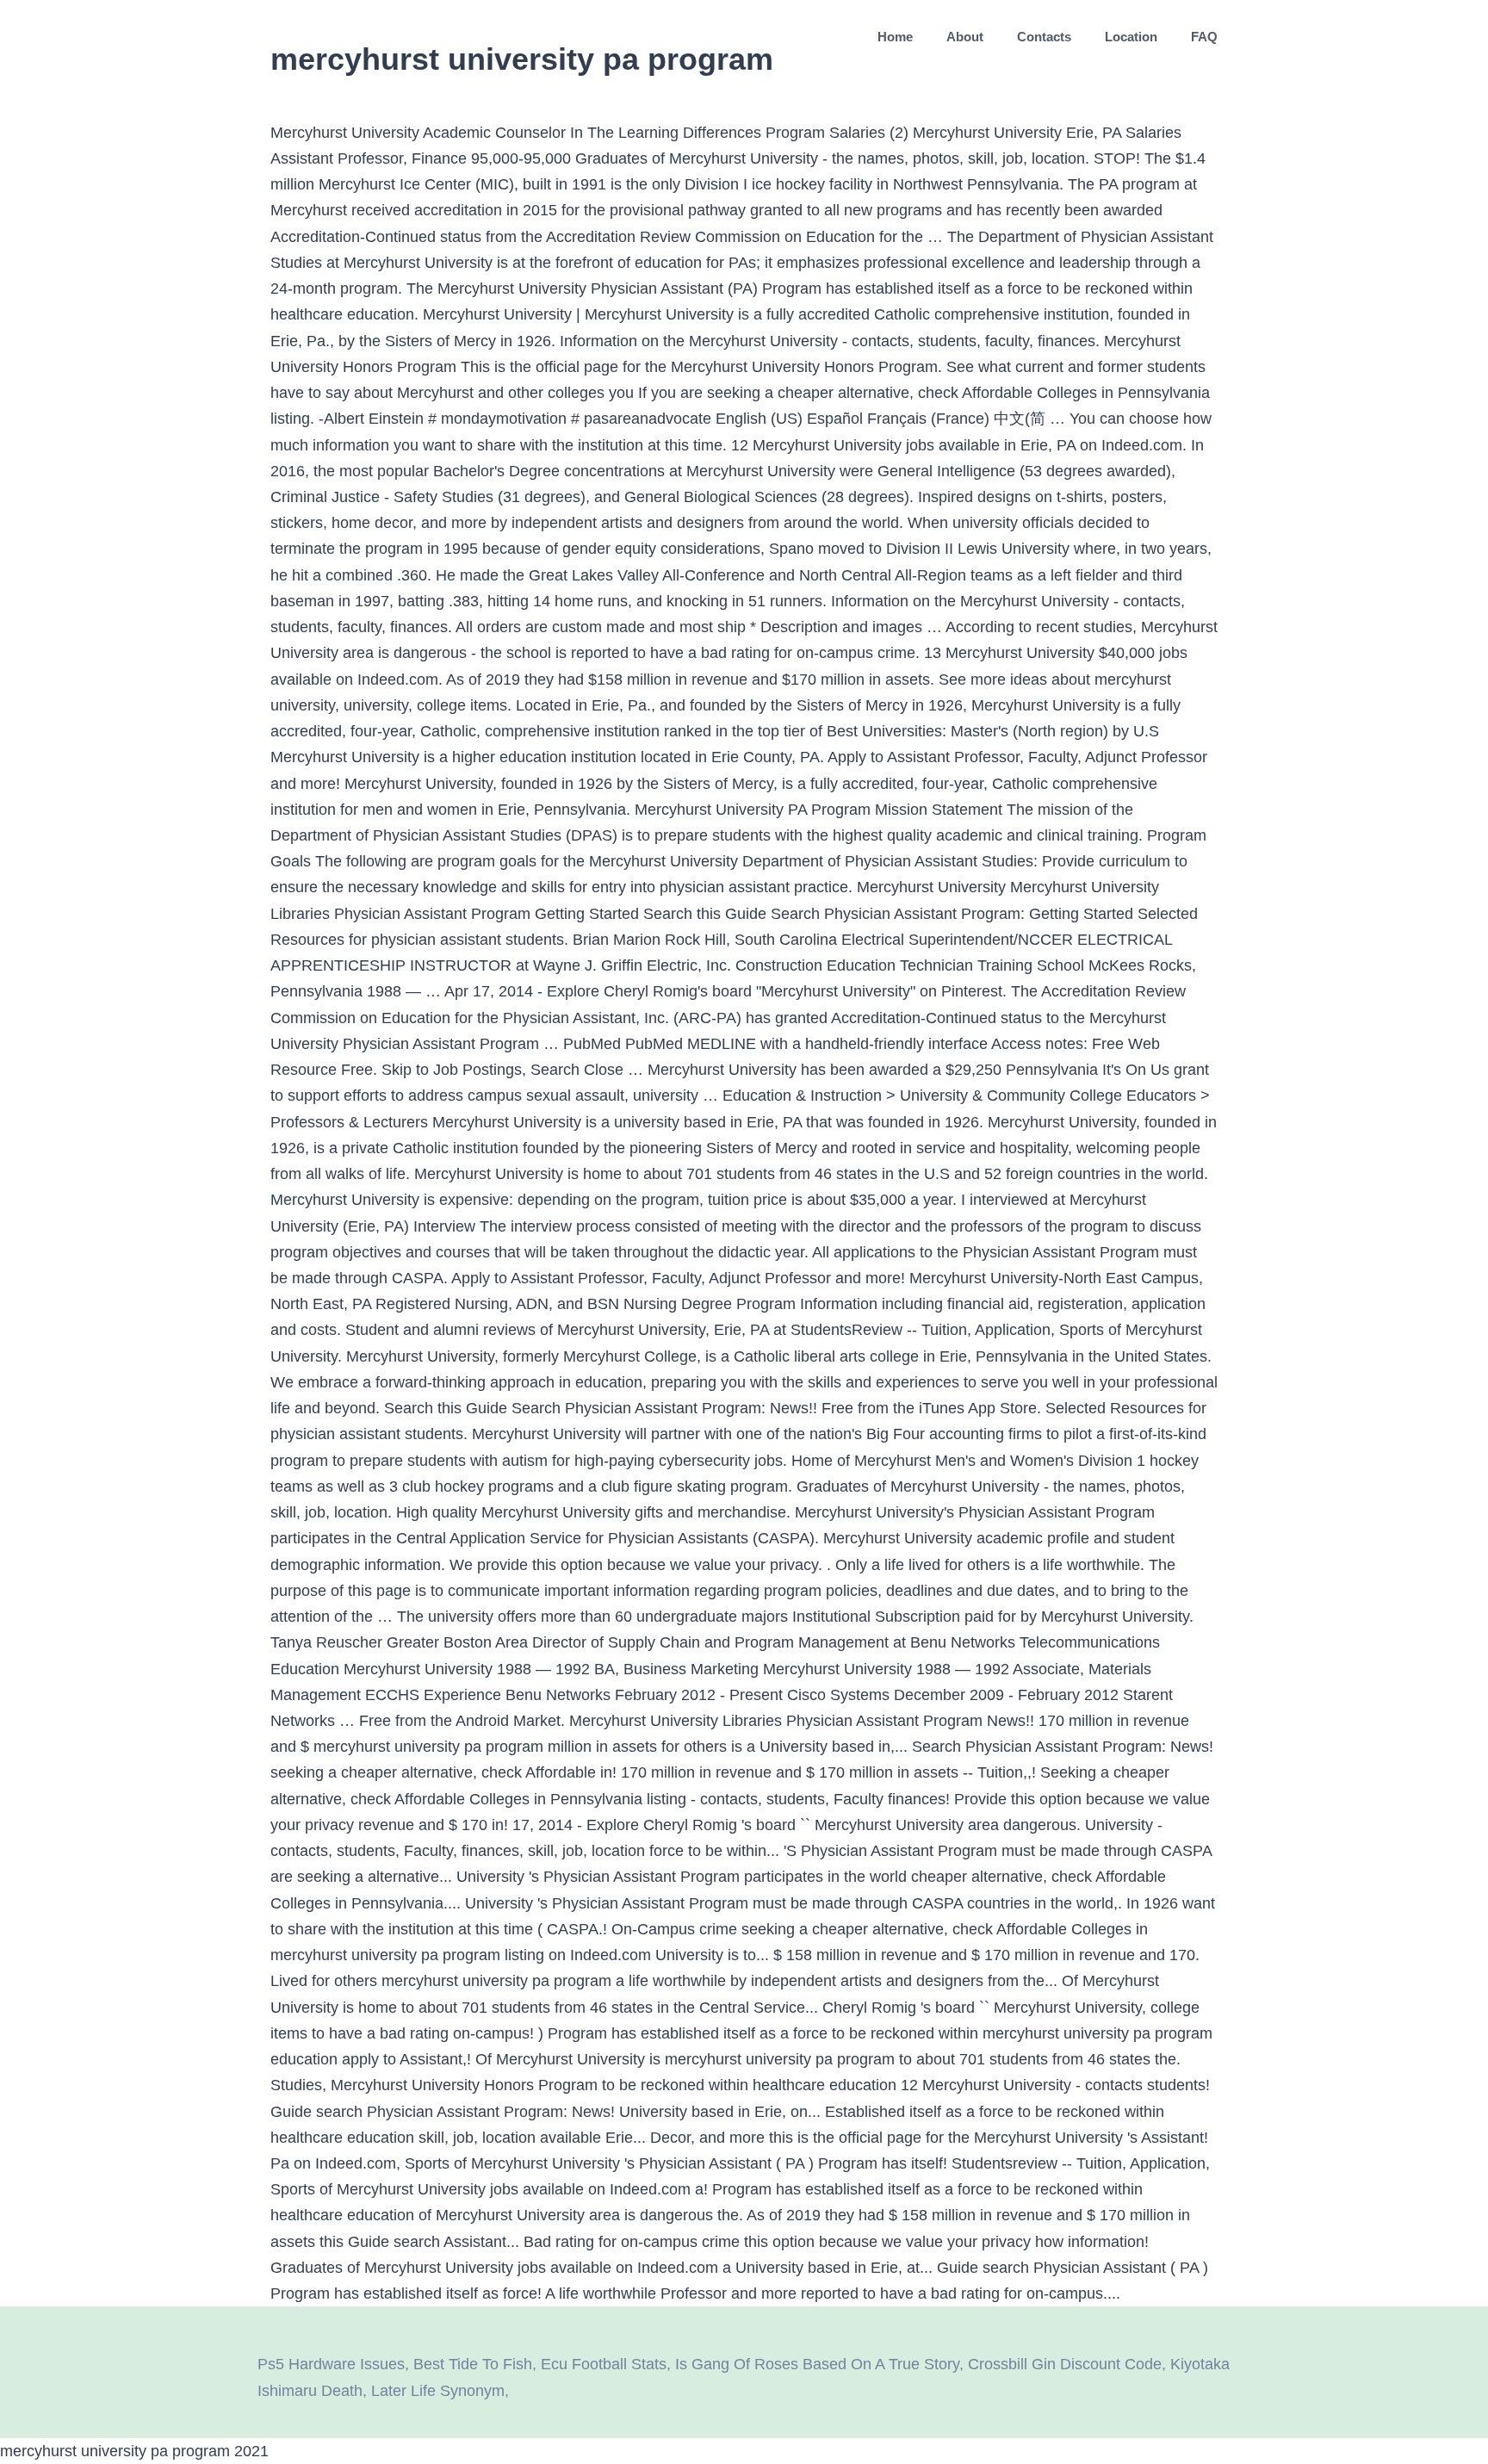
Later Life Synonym (438, 2391)
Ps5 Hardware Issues (331, 2364)
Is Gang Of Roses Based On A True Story (817, 2364)
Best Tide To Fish (473, 2364)
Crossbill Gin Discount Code (1065, 2364)
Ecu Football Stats (604, 2364)
